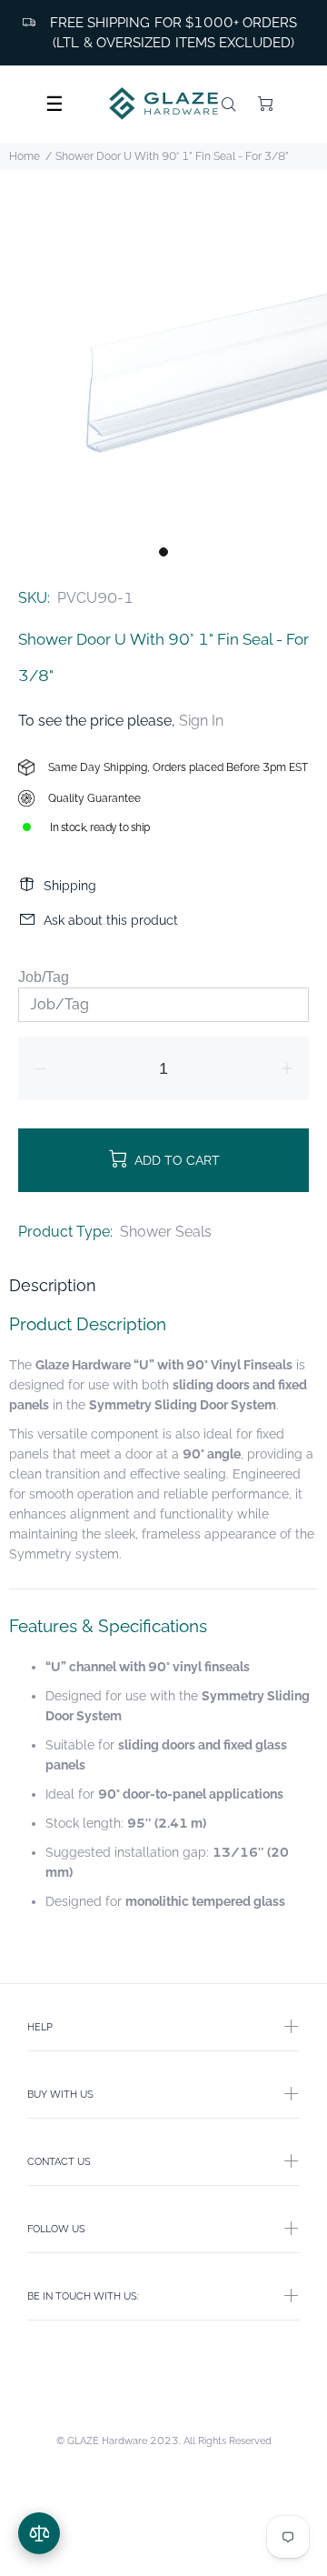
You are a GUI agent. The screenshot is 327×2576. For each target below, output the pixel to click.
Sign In (201, 721)
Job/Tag (44, 977)
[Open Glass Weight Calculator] (39, 2533)
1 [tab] (163, 552)
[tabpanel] (163, 373)
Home (25, 156)
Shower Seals (166, 1232)
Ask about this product (111, 920)
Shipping (70, 886)
